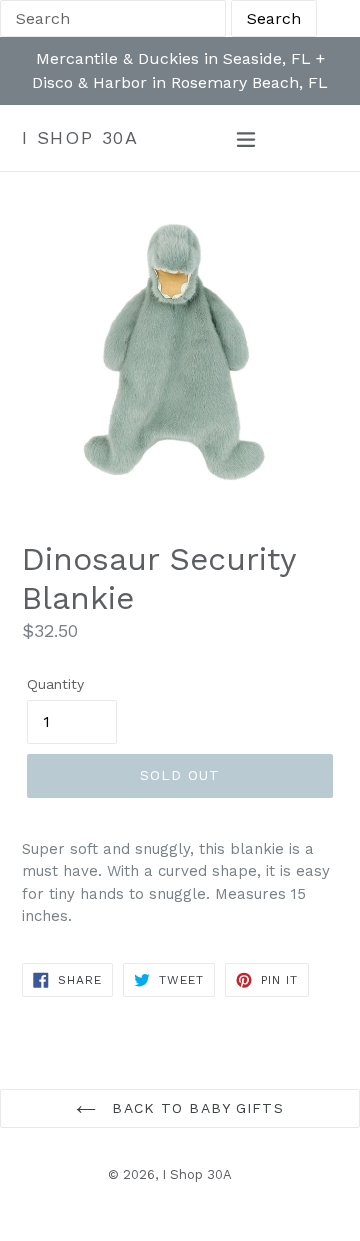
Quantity (55, 684)
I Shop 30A (80, 137)
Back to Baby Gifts (194, 1108)
